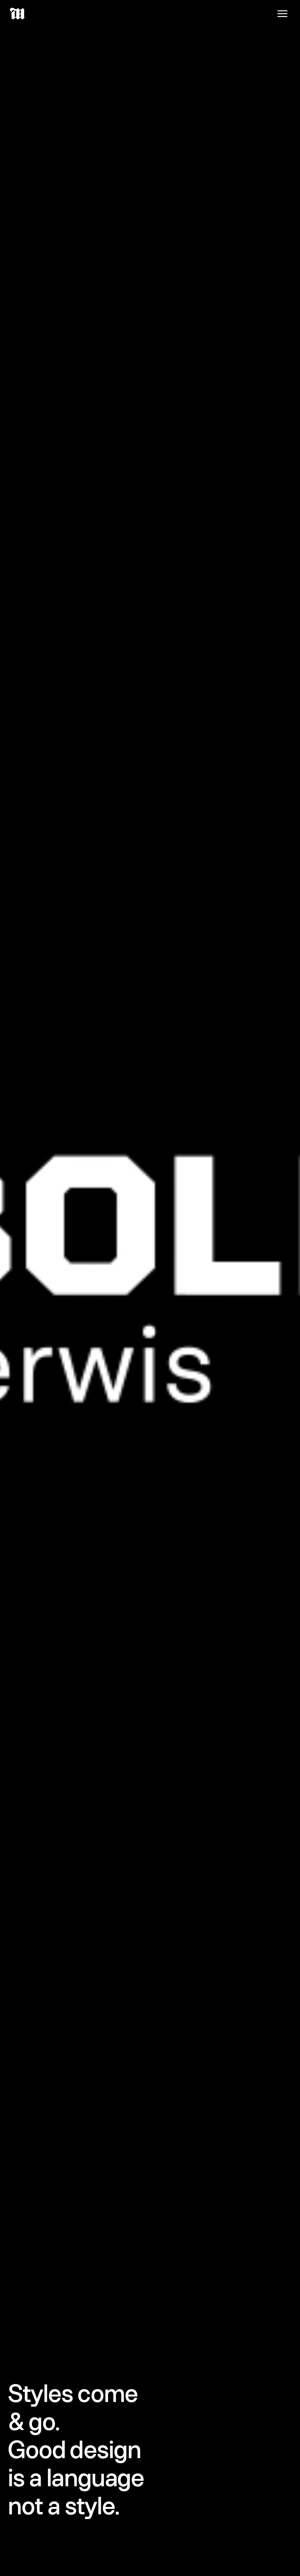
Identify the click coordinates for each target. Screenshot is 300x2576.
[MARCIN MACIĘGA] (18, 14)
